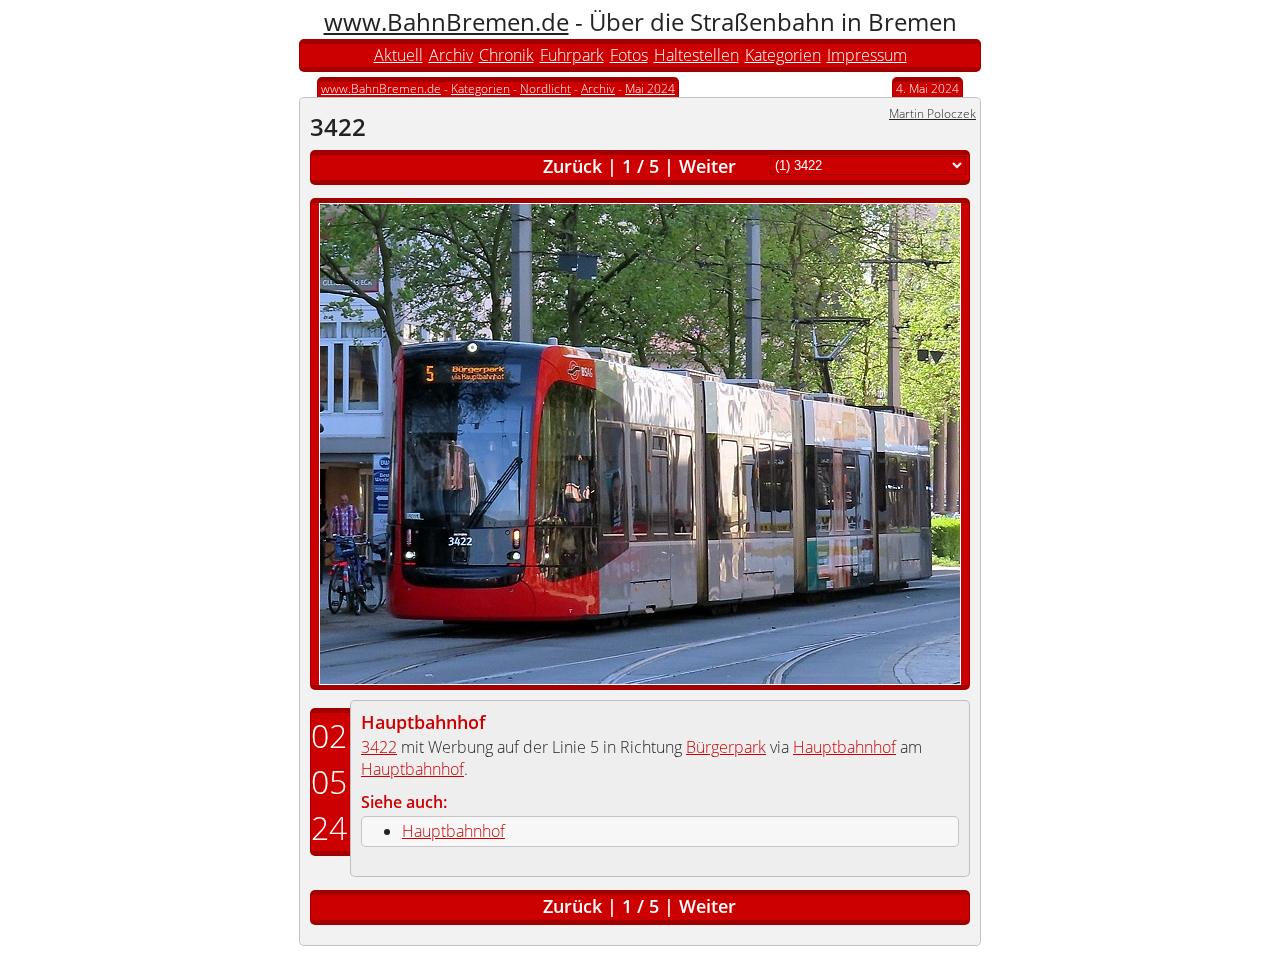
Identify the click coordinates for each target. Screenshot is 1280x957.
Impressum (867, 55)
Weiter (707, 166)
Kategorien (783, 55)
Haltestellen (696, 55)
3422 (379, 747)
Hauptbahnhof (423, 722)
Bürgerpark (726, 747)
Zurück (572, 166)
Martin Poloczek (932, 113)
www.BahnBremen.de (446, 21)
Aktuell (398, 55)
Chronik (506, 55)
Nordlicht (545, 88)
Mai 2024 (650, 88)
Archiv (451, 55)
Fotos (629, 55)
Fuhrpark (572, 55)
